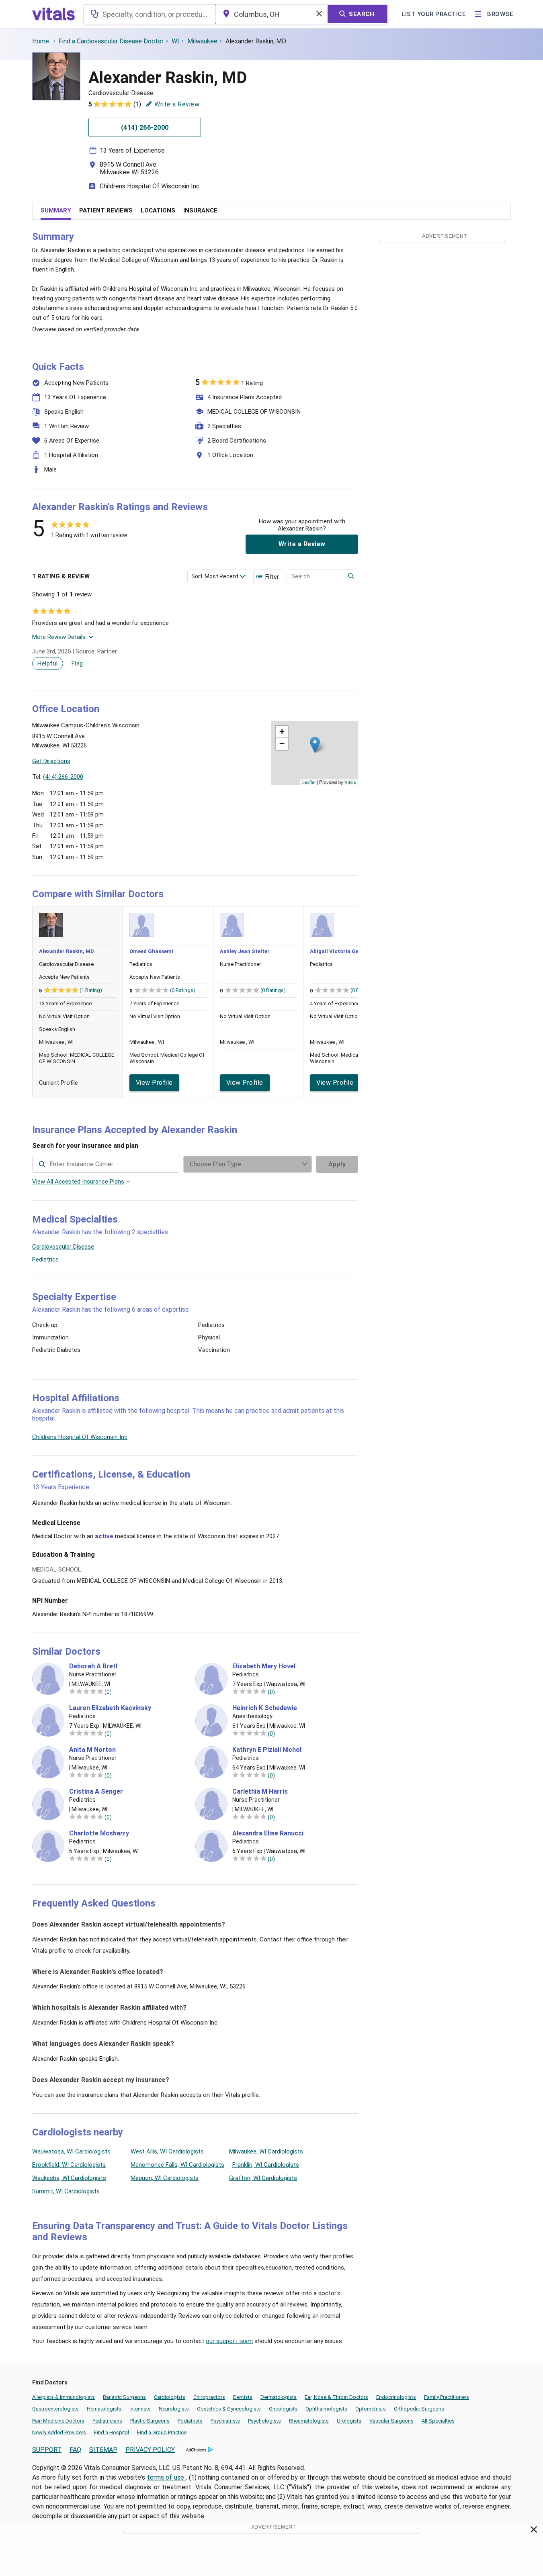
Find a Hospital (112, 2432)
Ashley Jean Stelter (245, 951)
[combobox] (150, 14)
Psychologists (264, 2421)
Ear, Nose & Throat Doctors (336, 2397)
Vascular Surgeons (391, 2421)
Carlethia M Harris (260, 1792)
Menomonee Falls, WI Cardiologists (177, 2165)
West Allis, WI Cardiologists (167, 2151)
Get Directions (51, 761)
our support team (229, 2341)
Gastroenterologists (55, 2409)
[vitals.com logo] (54, 14)
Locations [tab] (158, 210)
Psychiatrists (225, 2421)
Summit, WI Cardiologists (66, 2191)
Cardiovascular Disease (63, 1247)
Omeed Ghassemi (151, 951)
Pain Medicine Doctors (58, 2421)
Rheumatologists (309, 2421)
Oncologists (283, 2409)
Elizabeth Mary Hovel (264, 1666)
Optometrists (371, 2409)
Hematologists (104, 2409)
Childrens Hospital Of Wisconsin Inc (150, 186)
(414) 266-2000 (63, 777)
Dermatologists (279, 2397)
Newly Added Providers (59, 2432)
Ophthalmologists (326, 2409)
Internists (140, 2409)
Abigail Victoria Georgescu (345, 951)
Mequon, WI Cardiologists (165, 2178)
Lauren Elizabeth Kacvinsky (110, 1708)
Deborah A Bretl (93, 1666)
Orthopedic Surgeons (419, 2409)
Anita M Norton (92, 1750)
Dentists (243, 2397)
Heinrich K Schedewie (265, 1708)
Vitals (350, 782)
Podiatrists (190, 2421)
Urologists (349, 2421)
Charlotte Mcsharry (99, 1833)
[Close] (534, 2531)
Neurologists (174, 2409)
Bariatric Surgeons (124, 2397)
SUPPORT (47, 2450)
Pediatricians (107, 2421)
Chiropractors (209, 2397)
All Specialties (438, 2421)
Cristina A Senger (96, 1792)
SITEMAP (103, 2450)
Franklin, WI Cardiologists (266, 2165)
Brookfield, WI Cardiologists (69, 2165)
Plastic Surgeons (150, 2421)
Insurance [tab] (200, 210)
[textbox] (150, 14)
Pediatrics (45, 1259)
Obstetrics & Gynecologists (229, 2409)
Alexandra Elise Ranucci (268, 1833)
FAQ (75, 2450)
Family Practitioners (447, 2397)
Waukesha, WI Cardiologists (69, 2178)
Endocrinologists (396, 2397)
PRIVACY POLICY (150, 2450)
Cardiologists (170, 2397)
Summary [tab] (56, 210)
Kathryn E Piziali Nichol (267, 1750)
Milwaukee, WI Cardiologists (266, 2151)
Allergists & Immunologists (64, 2397)
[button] (315, 745)
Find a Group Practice (162, 2432)
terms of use (167, 2477)
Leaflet (309, 782)
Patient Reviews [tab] (106, 210)
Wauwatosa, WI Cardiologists (71, 2151)
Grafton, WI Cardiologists (263, 2178)
